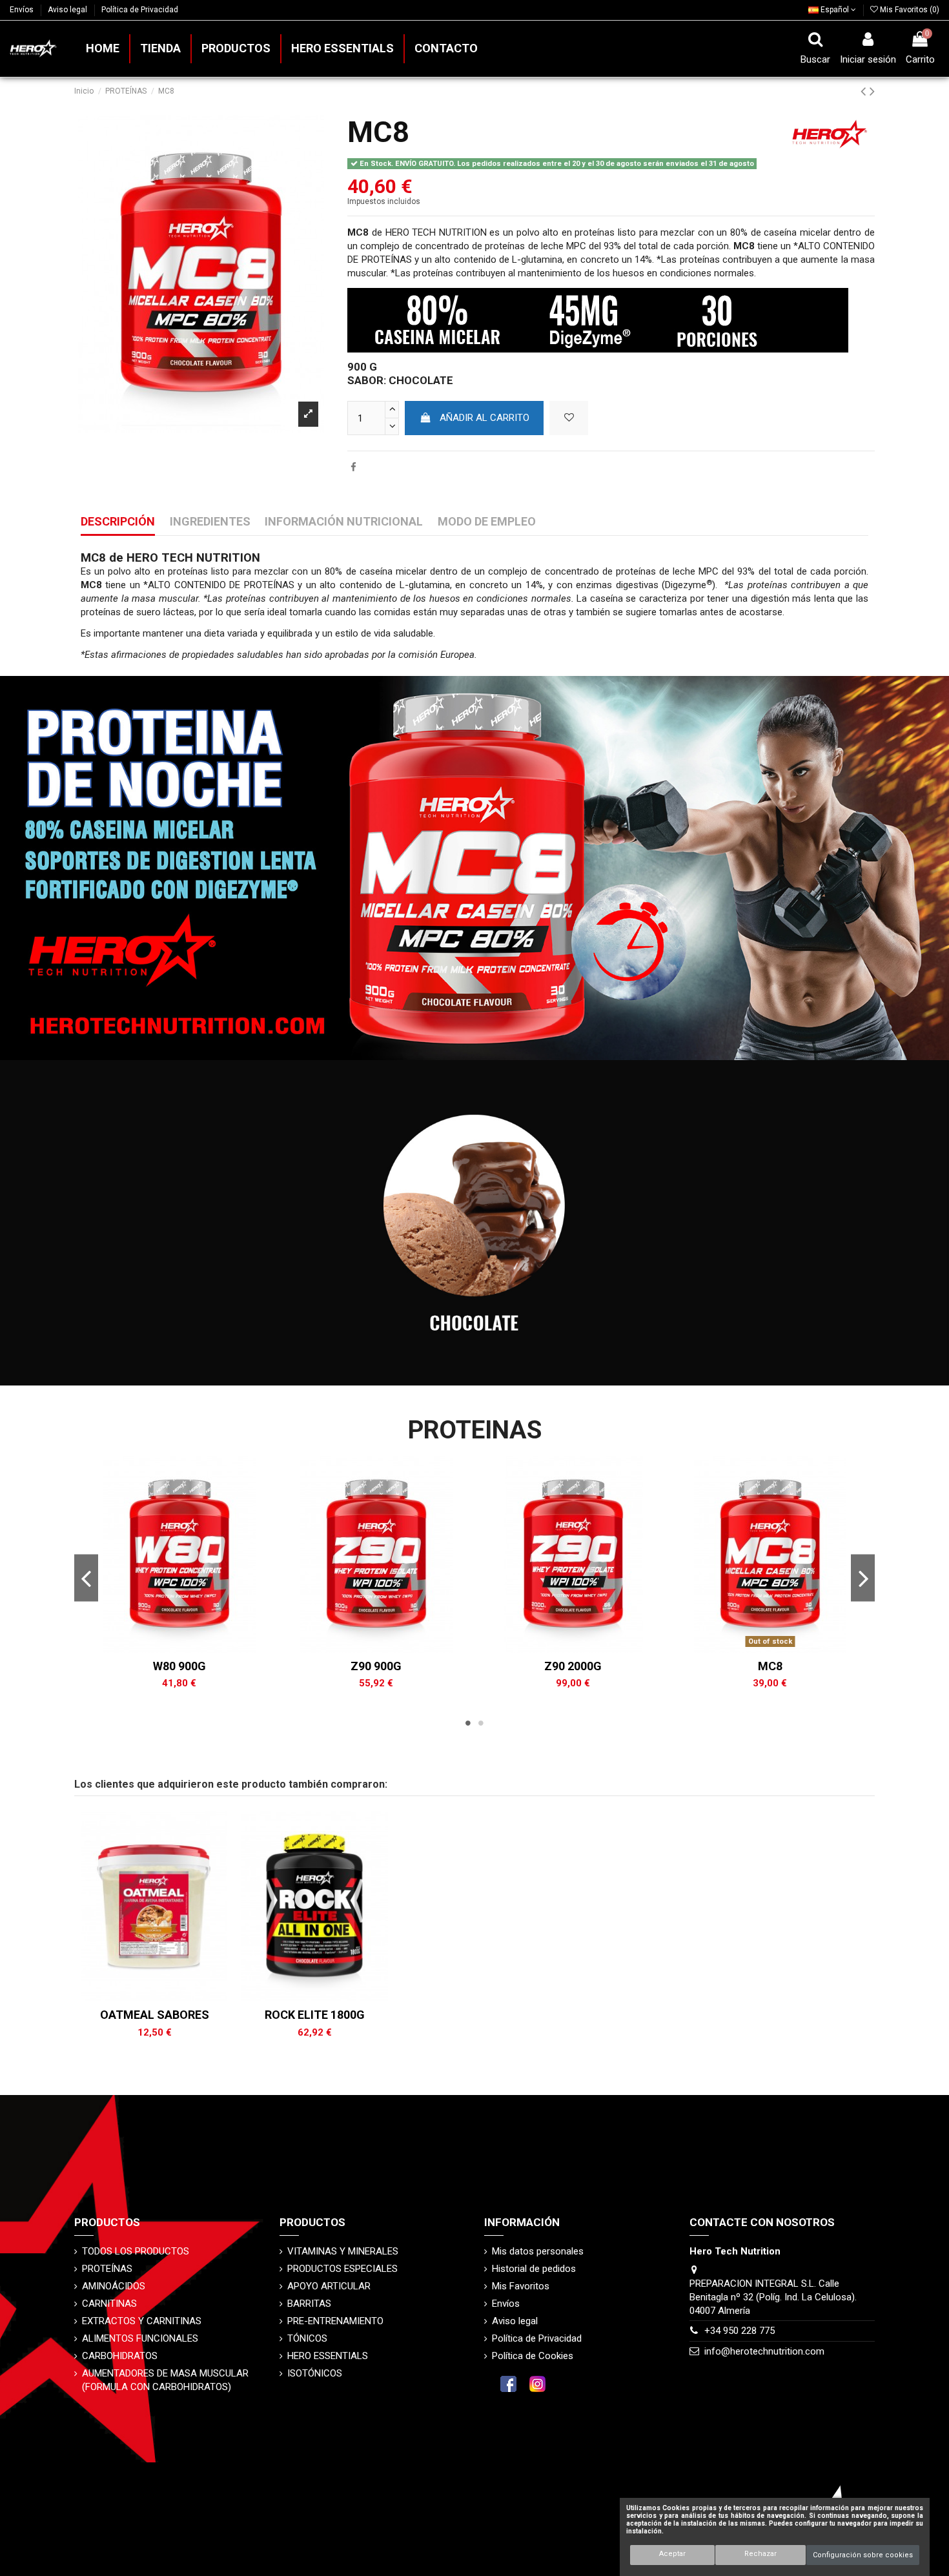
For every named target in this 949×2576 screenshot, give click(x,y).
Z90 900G (376, 1666)
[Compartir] (353, 467)
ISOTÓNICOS (315, 2373)
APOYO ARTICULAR (329, 2286)
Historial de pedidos (534, 2269)
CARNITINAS (109, 2304)
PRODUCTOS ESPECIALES (342, 2269)
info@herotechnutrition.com (764, 2351)
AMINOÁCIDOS (114, 2286)
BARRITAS (309, 2304)
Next (863, 1578)
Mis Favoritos (521, 2286)
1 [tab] (468, 1723)
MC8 (770, 1666)
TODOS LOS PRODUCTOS (136, 2251)
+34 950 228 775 (740, 2331)
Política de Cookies (533, 2356)
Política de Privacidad (140, 10)
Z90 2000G (573, 1666)
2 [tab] (481, 1723)
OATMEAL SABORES (155, 2015)
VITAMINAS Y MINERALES (343, 2251)
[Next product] (872, 91)
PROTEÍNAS (107, 2269)
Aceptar (672, 2554)
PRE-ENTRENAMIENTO (335, 2321)
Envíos (23, 10)
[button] (235, 49)
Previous (86, 1578)
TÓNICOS (307, 2338)
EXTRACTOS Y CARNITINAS (142, 2321)
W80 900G (179, 1666)
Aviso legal (68, 10)
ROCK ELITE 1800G (315, 2015)
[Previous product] (865, 91)
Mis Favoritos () (909, 10)
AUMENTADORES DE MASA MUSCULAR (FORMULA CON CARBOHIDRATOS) (165, 2380)
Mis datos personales (538, 2251)
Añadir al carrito (485, 418)
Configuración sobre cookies (863, 2555)
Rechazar (760, 2554)
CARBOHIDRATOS (120, 2356)
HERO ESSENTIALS (328, 2356)
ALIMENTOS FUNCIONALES (140, 2338)
